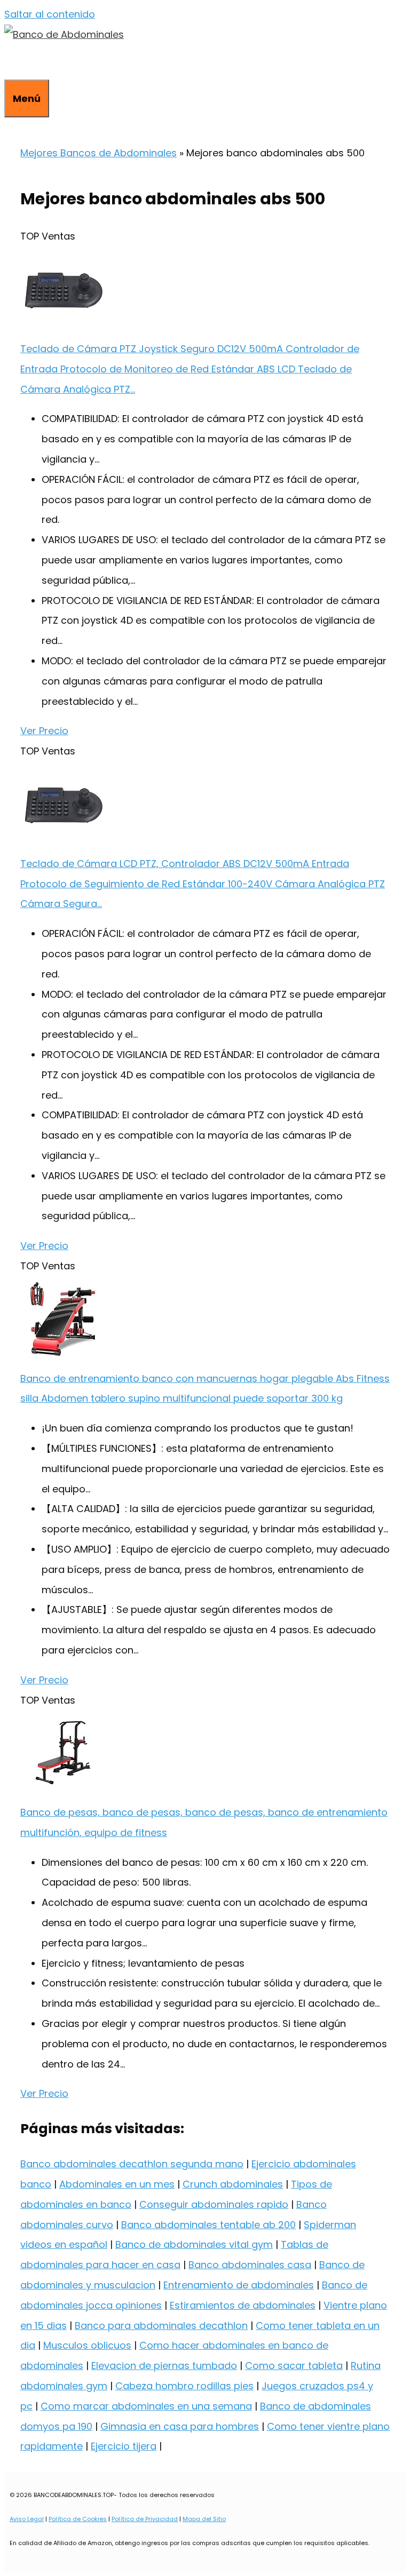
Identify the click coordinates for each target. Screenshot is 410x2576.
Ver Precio (44, 731)
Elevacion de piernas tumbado (164, 2366)
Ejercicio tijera (124, 2446)
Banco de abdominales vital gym (194, 2244)
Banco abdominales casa (250, 2265)
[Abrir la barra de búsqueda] (12, 62)
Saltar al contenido (50, 14)
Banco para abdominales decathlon (161, 2325)
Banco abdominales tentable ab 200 (208, 2225)
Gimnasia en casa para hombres (180, 2426)
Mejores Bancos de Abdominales (98, 153)
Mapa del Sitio (204, 2519)
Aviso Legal (27, 2519)
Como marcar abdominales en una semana (146, 2406)
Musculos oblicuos (87, 2345)
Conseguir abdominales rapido (214, 2204)
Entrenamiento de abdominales (239, 2285)
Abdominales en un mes (117, 2184)
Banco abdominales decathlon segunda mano (132, 2164)
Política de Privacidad (145, 2519)
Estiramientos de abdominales (243, 2305)
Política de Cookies (78, 2519)
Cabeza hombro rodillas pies (184, 2386)
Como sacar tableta (294, 2366)
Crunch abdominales (233, 2184)
